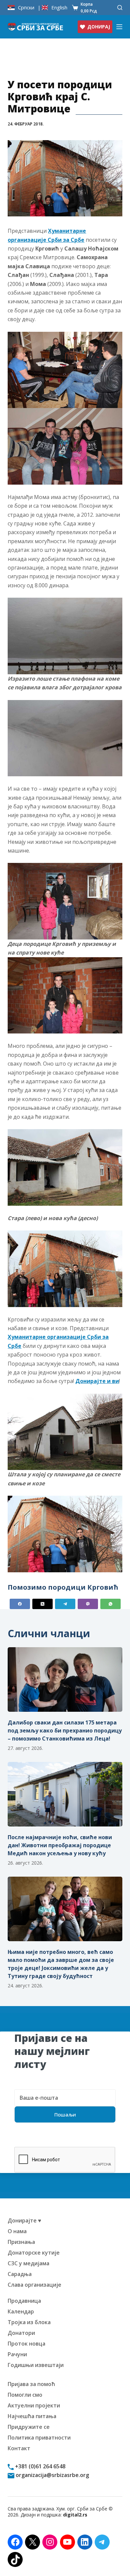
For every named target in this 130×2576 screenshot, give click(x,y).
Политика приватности (39, 2438)
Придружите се (29, 2427)
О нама (17, 2231)
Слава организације (34, 2285)
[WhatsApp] (110, 1604)
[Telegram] (65, 1604)
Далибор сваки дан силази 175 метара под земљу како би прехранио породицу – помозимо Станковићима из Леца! (65, 1730)
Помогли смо (25, 2395)
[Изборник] (119, 27)
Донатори (21, 2333)
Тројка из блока (29, 2322)
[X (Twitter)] (42, 1604)
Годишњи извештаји (36, 2365)
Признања (21, 2242)
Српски (26, 8)
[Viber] (88, 1604)
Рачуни (17, 2354)
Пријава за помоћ (31, 2384)
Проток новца (26, 2344)
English (59, 8)
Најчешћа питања (32, 2416)
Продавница (24, 2301)
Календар (21, 2311)
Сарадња (20, 2274)
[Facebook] (20, 1604)
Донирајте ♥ (24, 2220)
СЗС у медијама (28, 2263)
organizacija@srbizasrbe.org (52, 2475)
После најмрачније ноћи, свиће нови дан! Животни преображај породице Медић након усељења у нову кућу (60, 1845)
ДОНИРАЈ (99, 27)
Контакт (19, 2448)
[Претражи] (120, 8)
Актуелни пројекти (34, 2405)
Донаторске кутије (34, 2253)
